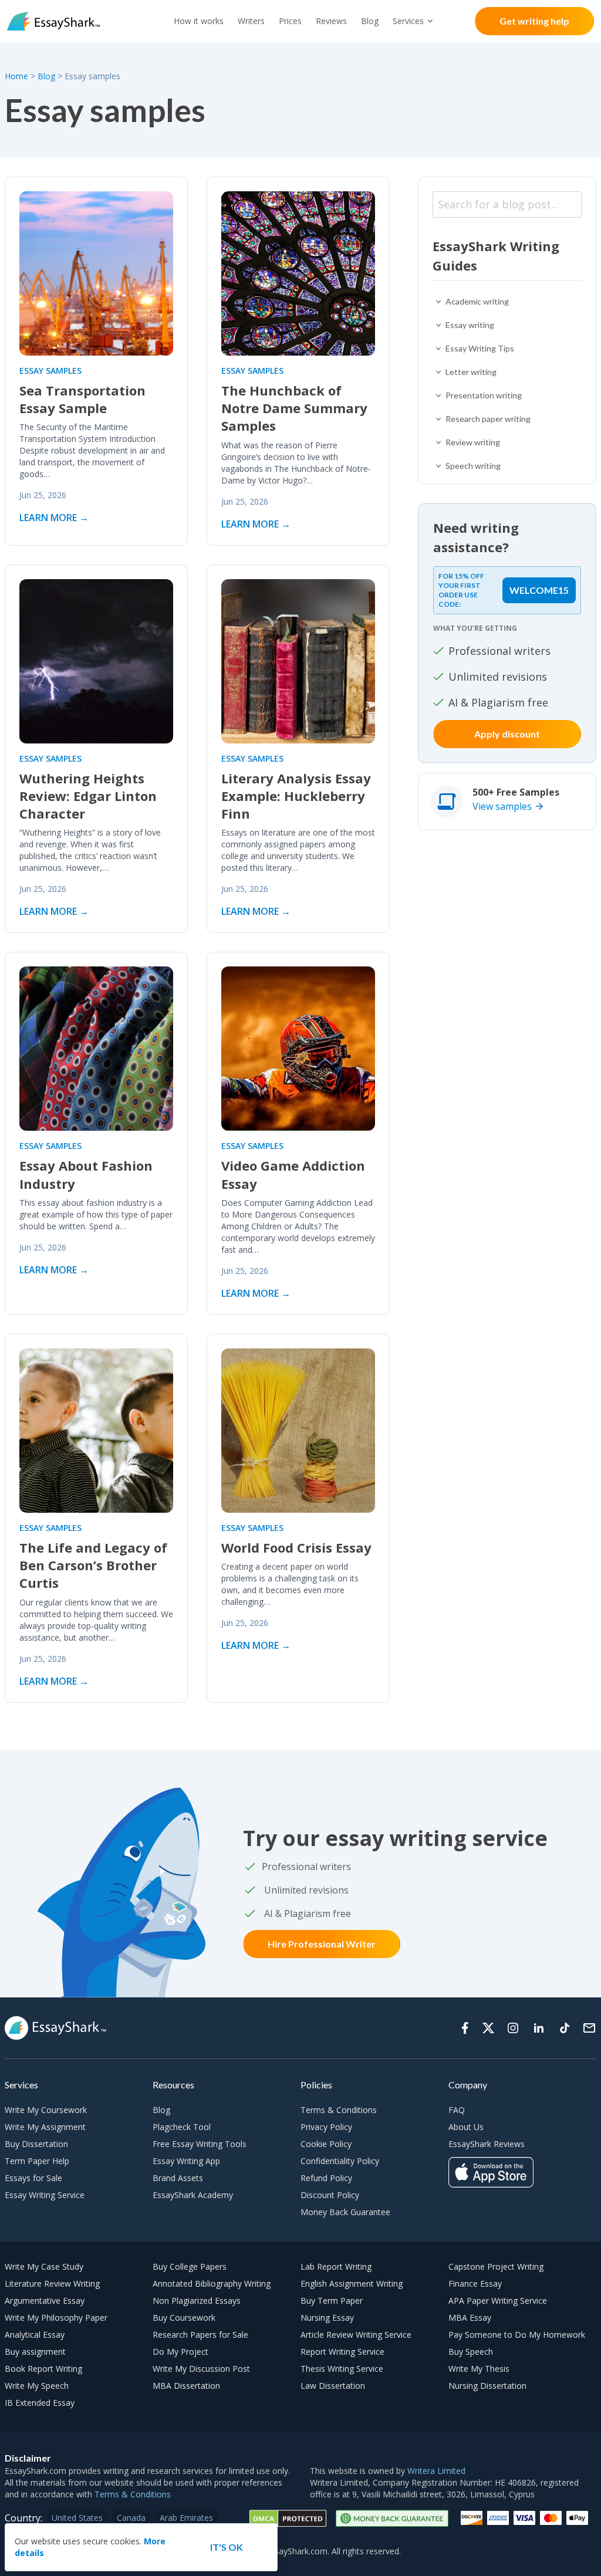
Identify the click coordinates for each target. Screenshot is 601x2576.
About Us (466, 2127)
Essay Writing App (186, 2161)
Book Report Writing (43, 2369)
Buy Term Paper (332, 2301)
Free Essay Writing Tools (200, 2144)
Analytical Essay (35, 2335)
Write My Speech (37, 2386)
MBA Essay (470, 2318)
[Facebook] (465, 2028)
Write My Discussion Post (201, 2369)
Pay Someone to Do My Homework (517, 2335)
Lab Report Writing (336, 2266)
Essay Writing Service (45, 2195)
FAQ (457, 2110)
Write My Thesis (479, 2369)
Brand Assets (178, 2178)
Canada (131, 2518)
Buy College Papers (190, 2266)
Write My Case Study (44, 2266)
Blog (370, 21)
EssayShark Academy (193, 2195)
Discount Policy (330, 2195)
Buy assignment (35, 2352)
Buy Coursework (184, 2318)
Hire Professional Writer (322, 1944)
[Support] (589, 2028)
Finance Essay (475, 2283)
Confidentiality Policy (340, 2161)
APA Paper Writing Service (498, 2301)
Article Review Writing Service (356, 2335)
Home (18, 76)
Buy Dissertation (36, 2144)
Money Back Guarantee (345, 2212)
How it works (199, 21)
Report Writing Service (342, 2352)
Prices (290, 21)
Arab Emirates (186, 2518)
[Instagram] (513, 2028)
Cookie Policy (326, 2144)
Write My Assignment (45, 2127)
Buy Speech (471, 2352)
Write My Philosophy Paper (56, 2318)
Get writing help (534, 21)
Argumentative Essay (45, 2301)
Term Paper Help (37, 2161)
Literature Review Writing (52, 2283)
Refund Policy (326, 2178)
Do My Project (180, 2352)
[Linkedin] (539, 2028)
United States (77, 2518)
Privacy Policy (326, 2127)
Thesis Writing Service (342, 2369)
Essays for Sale (33, 2178)
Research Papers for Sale (200, 2335)
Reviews (331, 21)
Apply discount (507, 734)
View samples (502, 806)
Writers (251, 21)
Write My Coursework (46, 2110)
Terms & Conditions (339, 2110)
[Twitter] (488, 2028)
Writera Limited (436, 2471)
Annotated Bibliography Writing (212, 2283)
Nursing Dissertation (487, 2386)
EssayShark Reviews (487, 2144)
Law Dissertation (333, 2386)
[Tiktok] (565, 2028)
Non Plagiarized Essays (197, 2301)
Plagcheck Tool (182, 2127)
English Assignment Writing (352, 2283)
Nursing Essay (327, 2318)
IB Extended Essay (40, 2403)
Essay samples (50, 371)
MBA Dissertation (186, 2386)
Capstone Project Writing (496, 2266)
